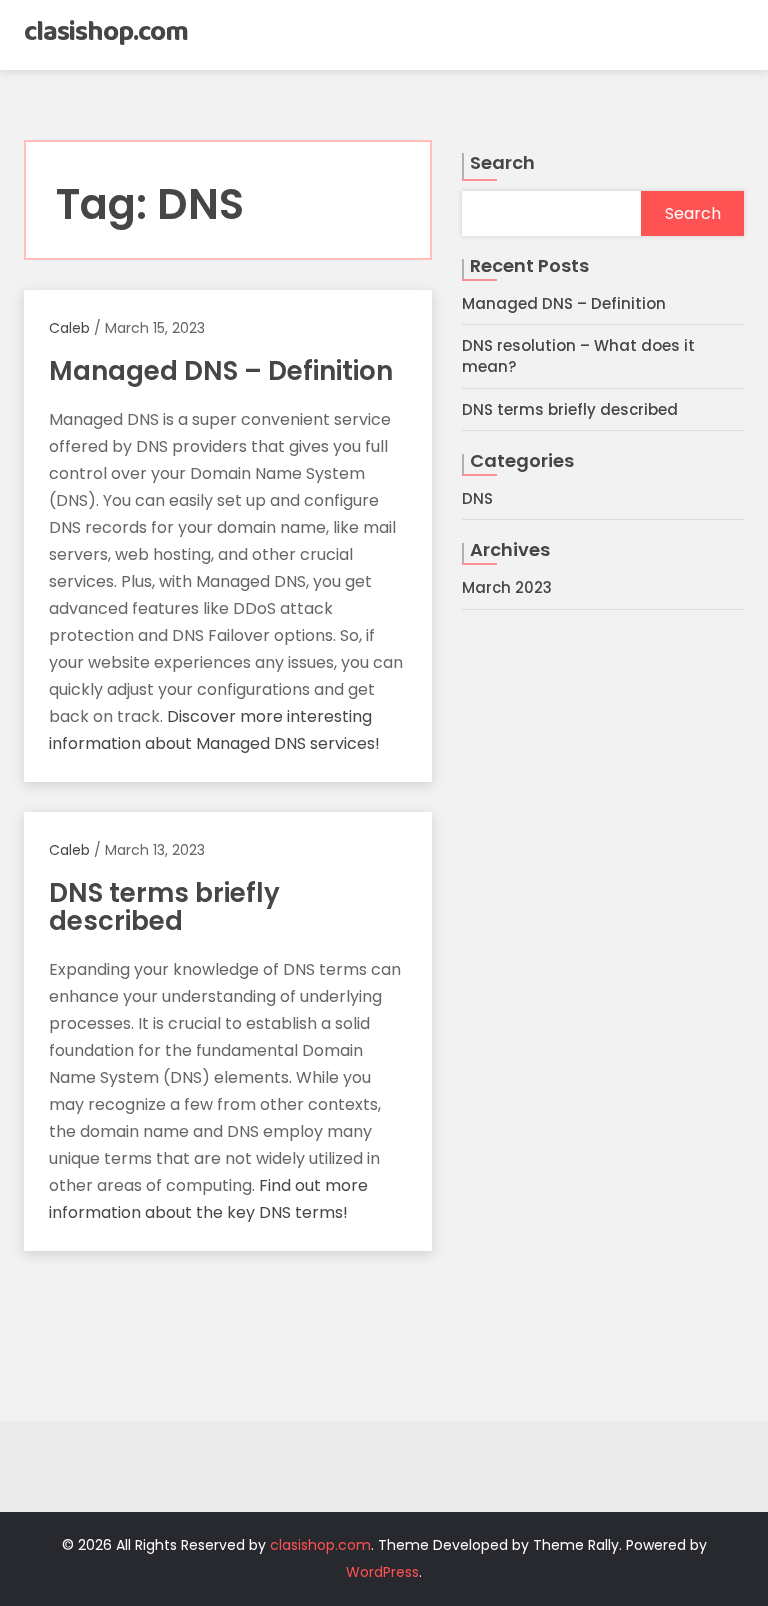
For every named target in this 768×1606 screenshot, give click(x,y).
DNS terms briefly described (570, 409)
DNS (477, 498)
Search (502, 162)
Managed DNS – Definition (564, 303)
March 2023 (507, 587)
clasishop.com (106, 32)
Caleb (69, 328)
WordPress (382, 1572)
